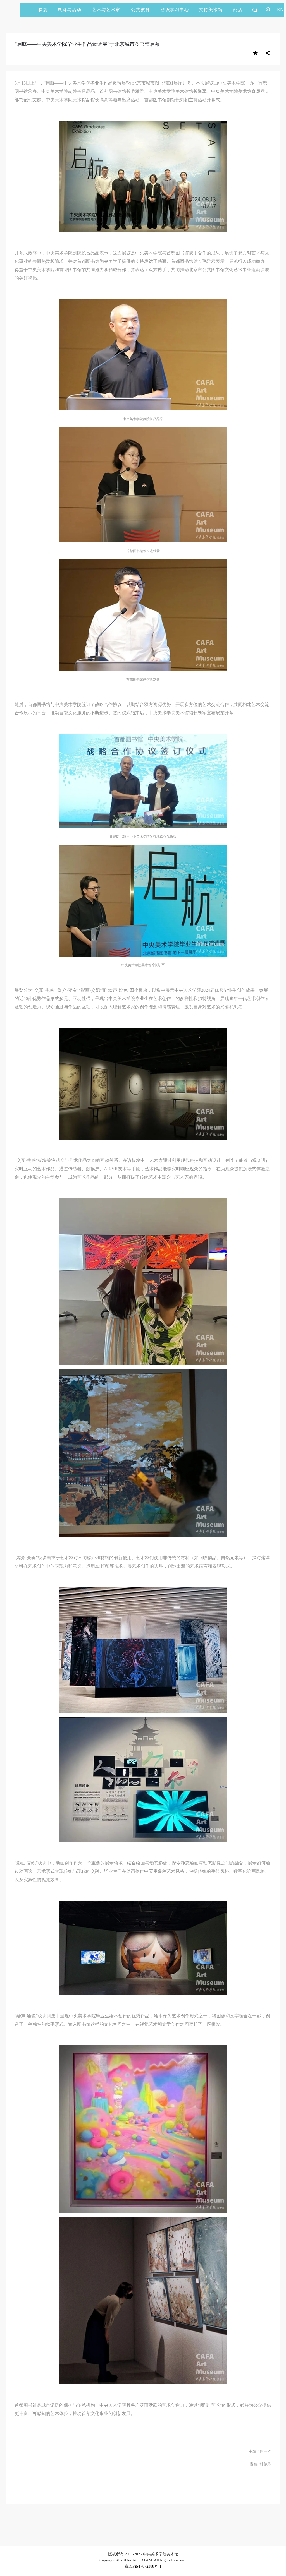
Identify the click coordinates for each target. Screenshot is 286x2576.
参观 (43, 10)
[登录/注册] (268, 10)
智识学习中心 (175, 10)
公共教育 (140, 10)
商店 (238, 10)
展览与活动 (69, 10)
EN (280, 10)
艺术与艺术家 (106, 10)
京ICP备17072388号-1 (143, 2566)
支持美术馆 (211, 10)
